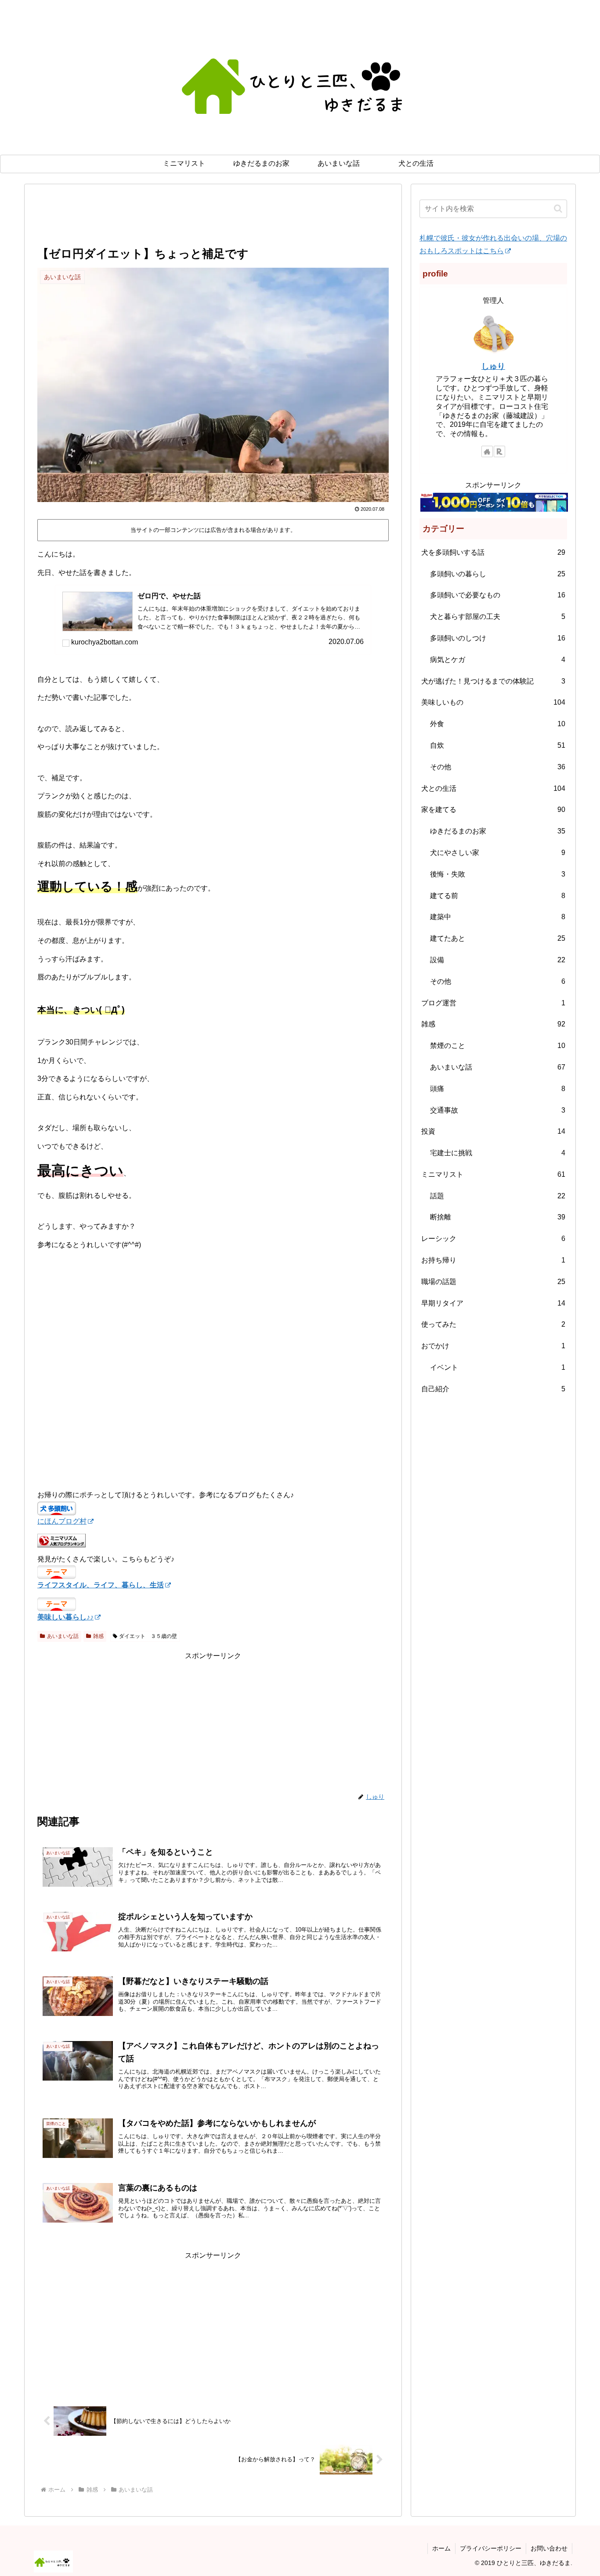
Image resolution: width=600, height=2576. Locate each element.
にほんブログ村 (62, 1521)
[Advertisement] (213, 220)
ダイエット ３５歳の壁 (148, 1636)
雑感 (98, 1636)
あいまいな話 (63, 1636)
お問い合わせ (549, 2548)
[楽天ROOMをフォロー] (499, 451)
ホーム (441, 2548)
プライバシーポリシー (491, 2548)
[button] (558, 209)
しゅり (493, 366)
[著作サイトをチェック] (487, 451)
